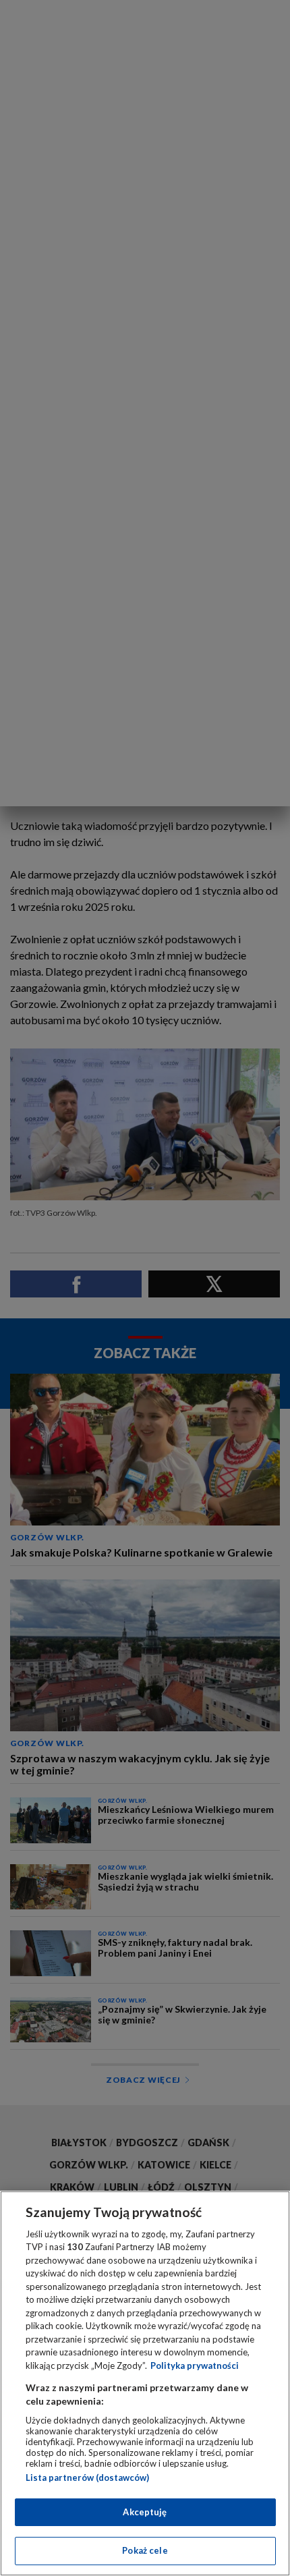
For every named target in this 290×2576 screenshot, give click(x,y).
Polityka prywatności (195, 2365)
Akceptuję (145, 2512)
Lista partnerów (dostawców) (87, 2477)
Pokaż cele (145, 2550)
